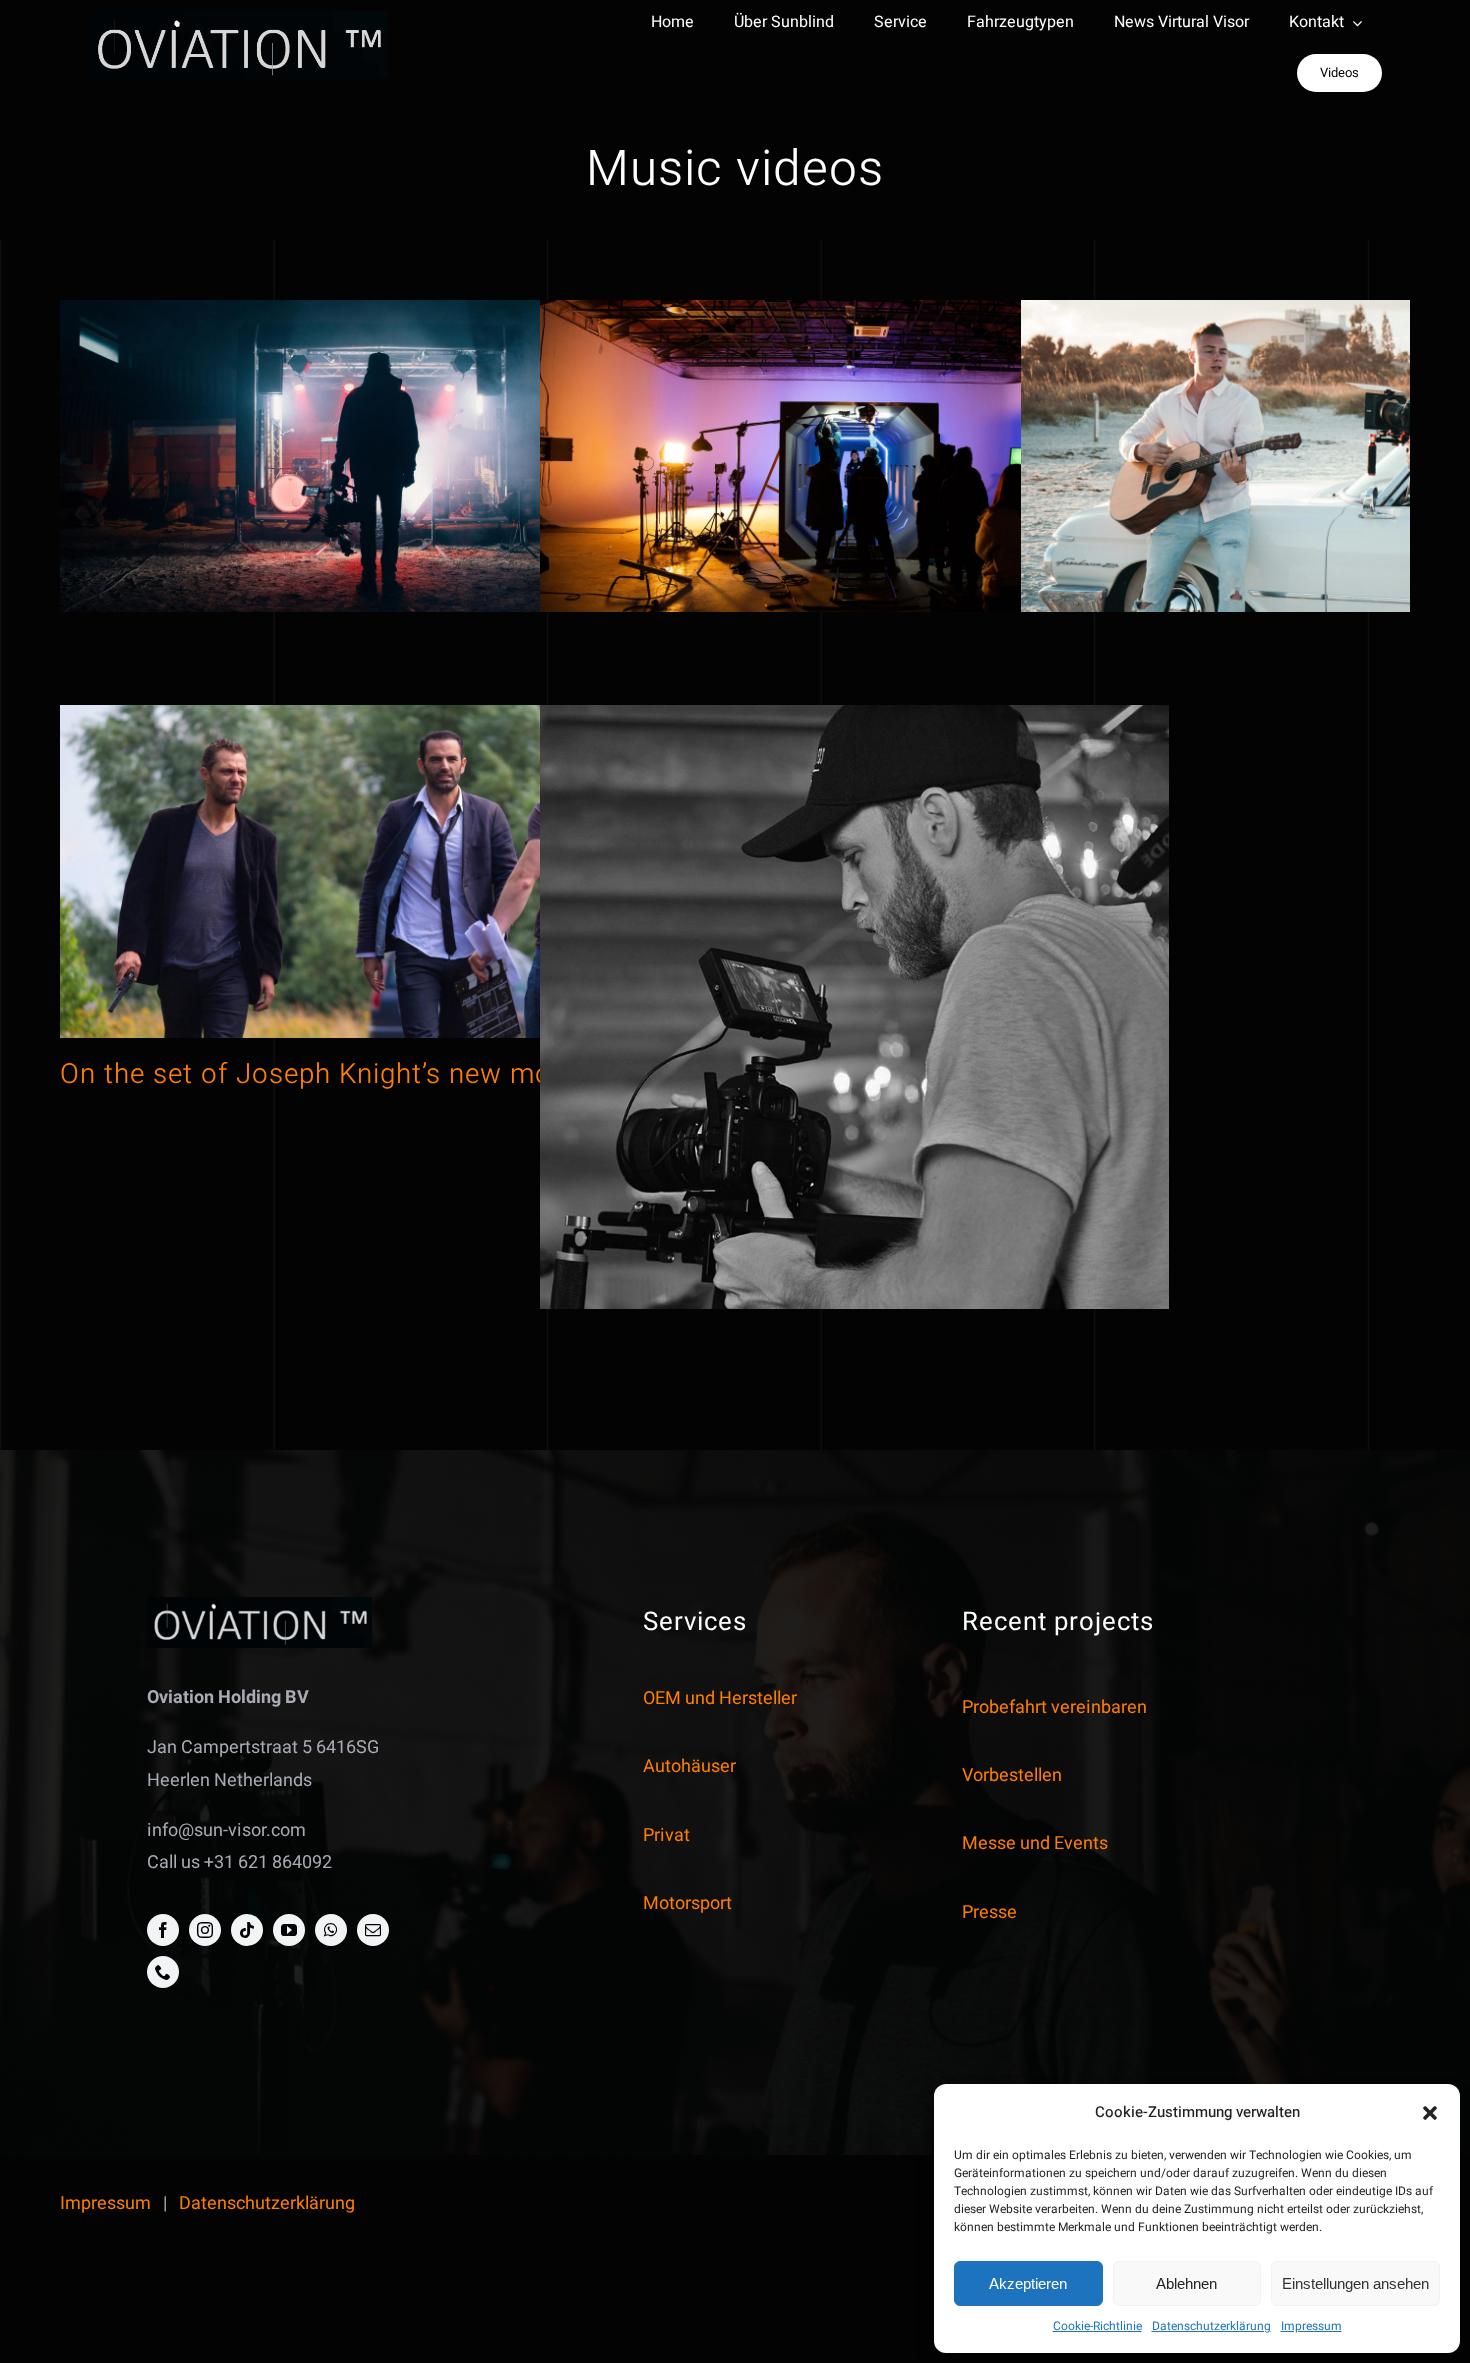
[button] (1430, 2113)
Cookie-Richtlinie (1097, 2326)
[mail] (373, 1930)
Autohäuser (689, 1766)
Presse (989, 1912)
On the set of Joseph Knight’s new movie (324, 1074)
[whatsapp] (331, 1930)
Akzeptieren (1028, 2283)
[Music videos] (374, 466)
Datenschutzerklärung (1211, 2326)
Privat (666, 1835)
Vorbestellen (1012, 1775)
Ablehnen (1186, 2283)
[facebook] (163, 1930)
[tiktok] (247, 1930)
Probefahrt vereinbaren (1054, 1707)
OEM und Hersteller (720, 1698)
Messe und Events (1035, 1843)
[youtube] (289, 1930)
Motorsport (687, 1903)
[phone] (163, 1972)
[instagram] (205, 1930)
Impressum (1311, 2326)
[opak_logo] (238, 19)
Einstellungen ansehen (1355, 2283)
